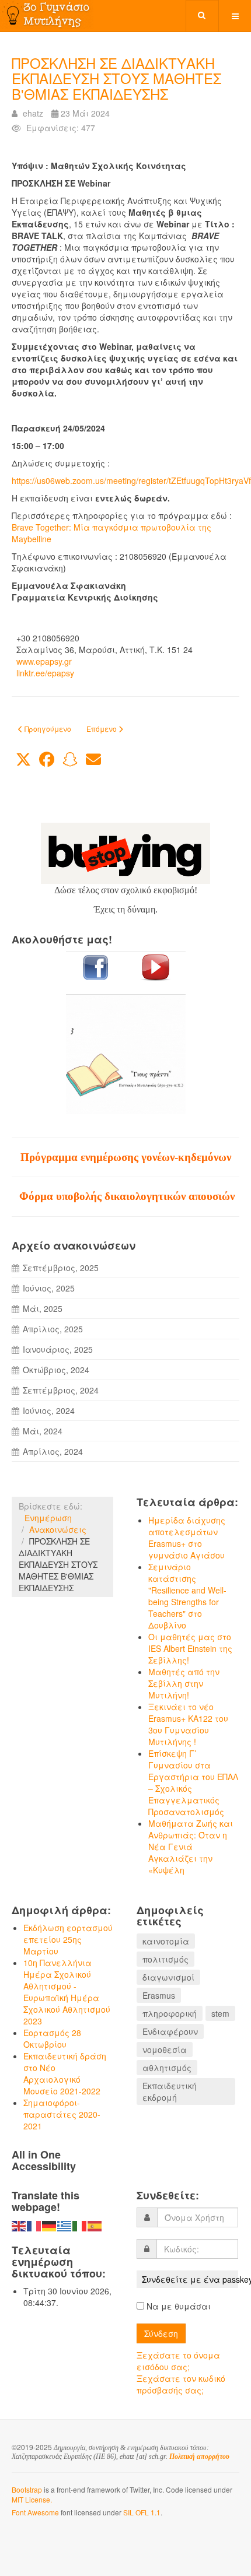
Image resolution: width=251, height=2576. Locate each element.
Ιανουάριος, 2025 (58, 1349)
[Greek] (65, 2225)
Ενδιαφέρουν (170, 2031)
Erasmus (159, 1995)
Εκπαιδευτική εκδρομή (170, 2091)
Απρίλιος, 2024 (53, 1451)
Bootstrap (27, 2489)
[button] (23, 760)
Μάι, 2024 (43, 1431)
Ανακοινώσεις (58, 1529)
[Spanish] (95, 2225)
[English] (19, 2225)
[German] (50, 2225)
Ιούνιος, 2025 (49, 1288)
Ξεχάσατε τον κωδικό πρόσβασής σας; (181, 2384)
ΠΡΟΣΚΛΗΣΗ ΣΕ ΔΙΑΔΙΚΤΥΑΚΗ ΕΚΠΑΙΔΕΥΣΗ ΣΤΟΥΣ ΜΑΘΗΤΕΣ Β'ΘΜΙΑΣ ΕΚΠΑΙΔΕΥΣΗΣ (116, 78)
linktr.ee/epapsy (45, 673)
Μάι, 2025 (43, 1308)
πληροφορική (170, 2013)
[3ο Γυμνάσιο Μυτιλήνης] (47, 15)
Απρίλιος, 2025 (53, 1329)
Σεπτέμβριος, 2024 (61, 1390)
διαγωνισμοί (168, 1977)
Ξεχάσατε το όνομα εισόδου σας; (178, 2361)
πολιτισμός (165, 1959)
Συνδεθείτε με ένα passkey (190, 2279)
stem (220, 2013)
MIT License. (32, 2499)
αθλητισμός (167, 2068)
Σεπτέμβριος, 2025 (61, 1268)
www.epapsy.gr (44, 661)
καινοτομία (166, 1941)
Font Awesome (35, 2512)
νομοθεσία (165, 2049)
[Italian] (80, 2225)
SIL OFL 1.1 (142, 2512)
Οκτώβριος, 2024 (56, 1370)
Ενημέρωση (48, 1518)
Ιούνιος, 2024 (49, 1410)
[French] (34, 2225)
